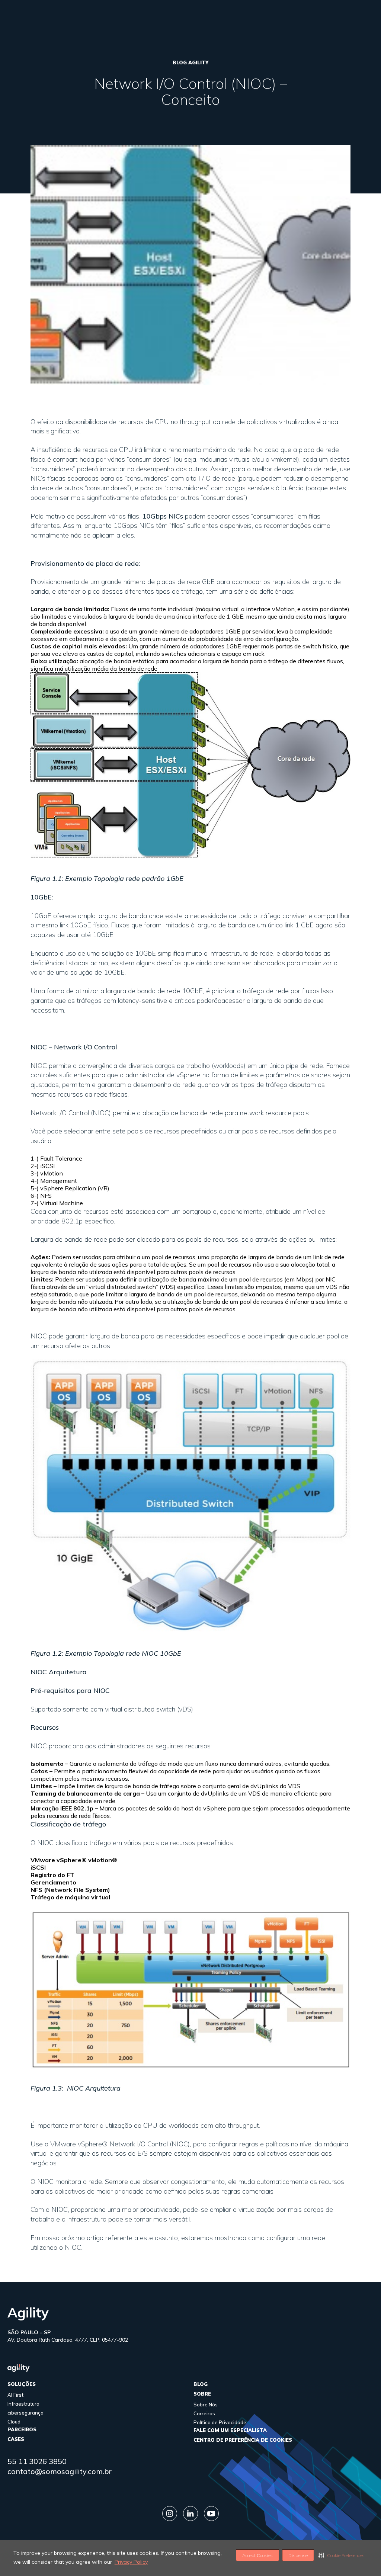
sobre (202, 2394)
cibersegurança (25, 2413)
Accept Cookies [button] (257, 2555)
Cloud (14, 2422)
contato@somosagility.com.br (60, 2471)
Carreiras (204, 2413)
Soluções (22, 2384)
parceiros (22, 2429)
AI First (15, 2395)
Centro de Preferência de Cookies (243, 2440)
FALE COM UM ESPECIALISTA (230, 2430)
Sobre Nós (206, 2405)
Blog (201, 2384)
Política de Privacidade (220, 2422)
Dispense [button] (298, 2555)
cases (16, 2439)
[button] (342, 2555)
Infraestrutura (23, 2404)
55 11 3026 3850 (37, 2461)
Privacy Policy (131, 2562)
